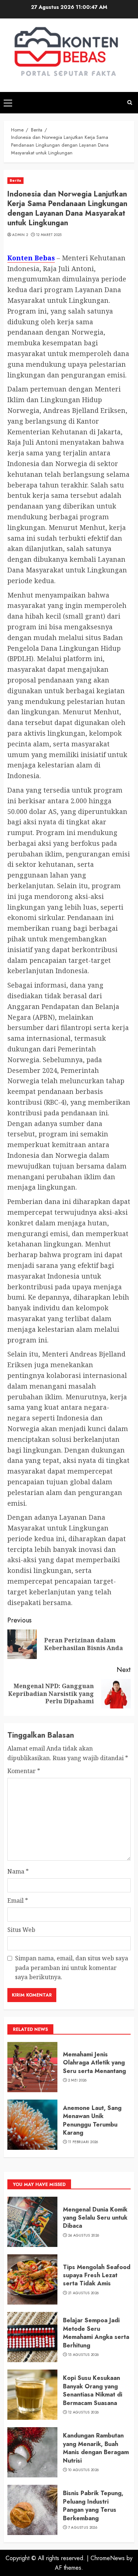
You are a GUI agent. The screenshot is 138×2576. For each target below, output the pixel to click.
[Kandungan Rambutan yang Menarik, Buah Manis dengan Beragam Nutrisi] (32, 2452)
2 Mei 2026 (77, 2080)
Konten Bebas (31, 258)
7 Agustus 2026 (83, 2528)
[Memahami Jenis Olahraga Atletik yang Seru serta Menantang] (32, 2067)
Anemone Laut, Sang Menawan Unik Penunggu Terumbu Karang (92, 2120)
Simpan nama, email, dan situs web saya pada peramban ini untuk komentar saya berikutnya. (72, 1968)
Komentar (24, 1771)
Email (18, 1901)
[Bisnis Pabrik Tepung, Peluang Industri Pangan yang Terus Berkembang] (32, 2510)
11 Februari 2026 (83, 2142)
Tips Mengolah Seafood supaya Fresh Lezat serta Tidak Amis (97, 2275)
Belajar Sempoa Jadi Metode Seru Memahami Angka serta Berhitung (96, 2333)
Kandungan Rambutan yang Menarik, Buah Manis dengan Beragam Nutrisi (96, 2448)
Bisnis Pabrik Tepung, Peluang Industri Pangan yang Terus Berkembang (93, 2505)
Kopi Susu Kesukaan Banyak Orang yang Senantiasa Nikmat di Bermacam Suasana (93, 2390)
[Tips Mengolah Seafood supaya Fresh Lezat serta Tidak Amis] (32, 2279)
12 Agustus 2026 (84, 2412)
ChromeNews (108, 2558)
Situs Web (21, 1930)
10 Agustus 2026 (84, 2470)
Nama (18, 1871)
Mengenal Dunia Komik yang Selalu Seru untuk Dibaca (95, 2218)
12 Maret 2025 (49, 235)
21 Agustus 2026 (84, 2293)
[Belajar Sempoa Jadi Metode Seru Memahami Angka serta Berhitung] (32, 2337)
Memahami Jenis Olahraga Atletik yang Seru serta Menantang (94, 2063)
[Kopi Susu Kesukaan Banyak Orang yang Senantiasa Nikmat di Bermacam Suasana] (32, 2395)
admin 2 (20, 235)
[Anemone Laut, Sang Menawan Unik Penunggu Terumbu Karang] (32, 2125)
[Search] (130, 102)
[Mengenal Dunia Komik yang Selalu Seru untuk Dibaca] (32, 2222)
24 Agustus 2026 (84, 2235)
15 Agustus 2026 (84, 2355)
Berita (15, 180)
